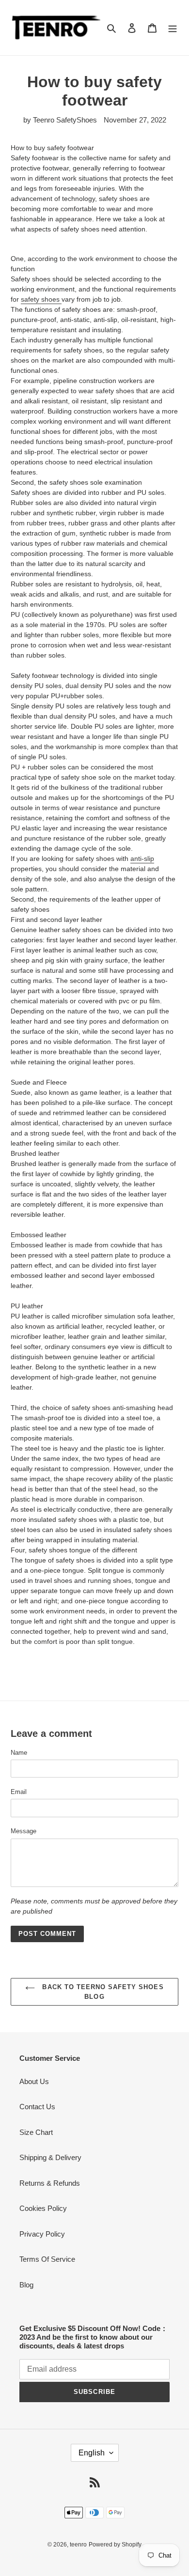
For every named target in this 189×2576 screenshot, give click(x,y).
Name (19, 1753)
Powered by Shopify (115, 2545)
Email (19, 1792)
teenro (78, 2545)
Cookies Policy (43, 2208)
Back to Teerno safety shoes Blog (102, 1992)
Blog (26, 2285)
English (92, 2453)
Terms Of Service (47, 2259)
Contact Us (37, 2107)
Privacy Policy (42, 2234)
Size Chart (36, 2132)
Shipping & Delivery (50, 2157)
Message (24, 1831)
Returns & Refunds (50, 2183)
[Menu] (173, 28)
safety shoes (41, 299)
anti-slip (142, 859)
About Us (34, 2081)
